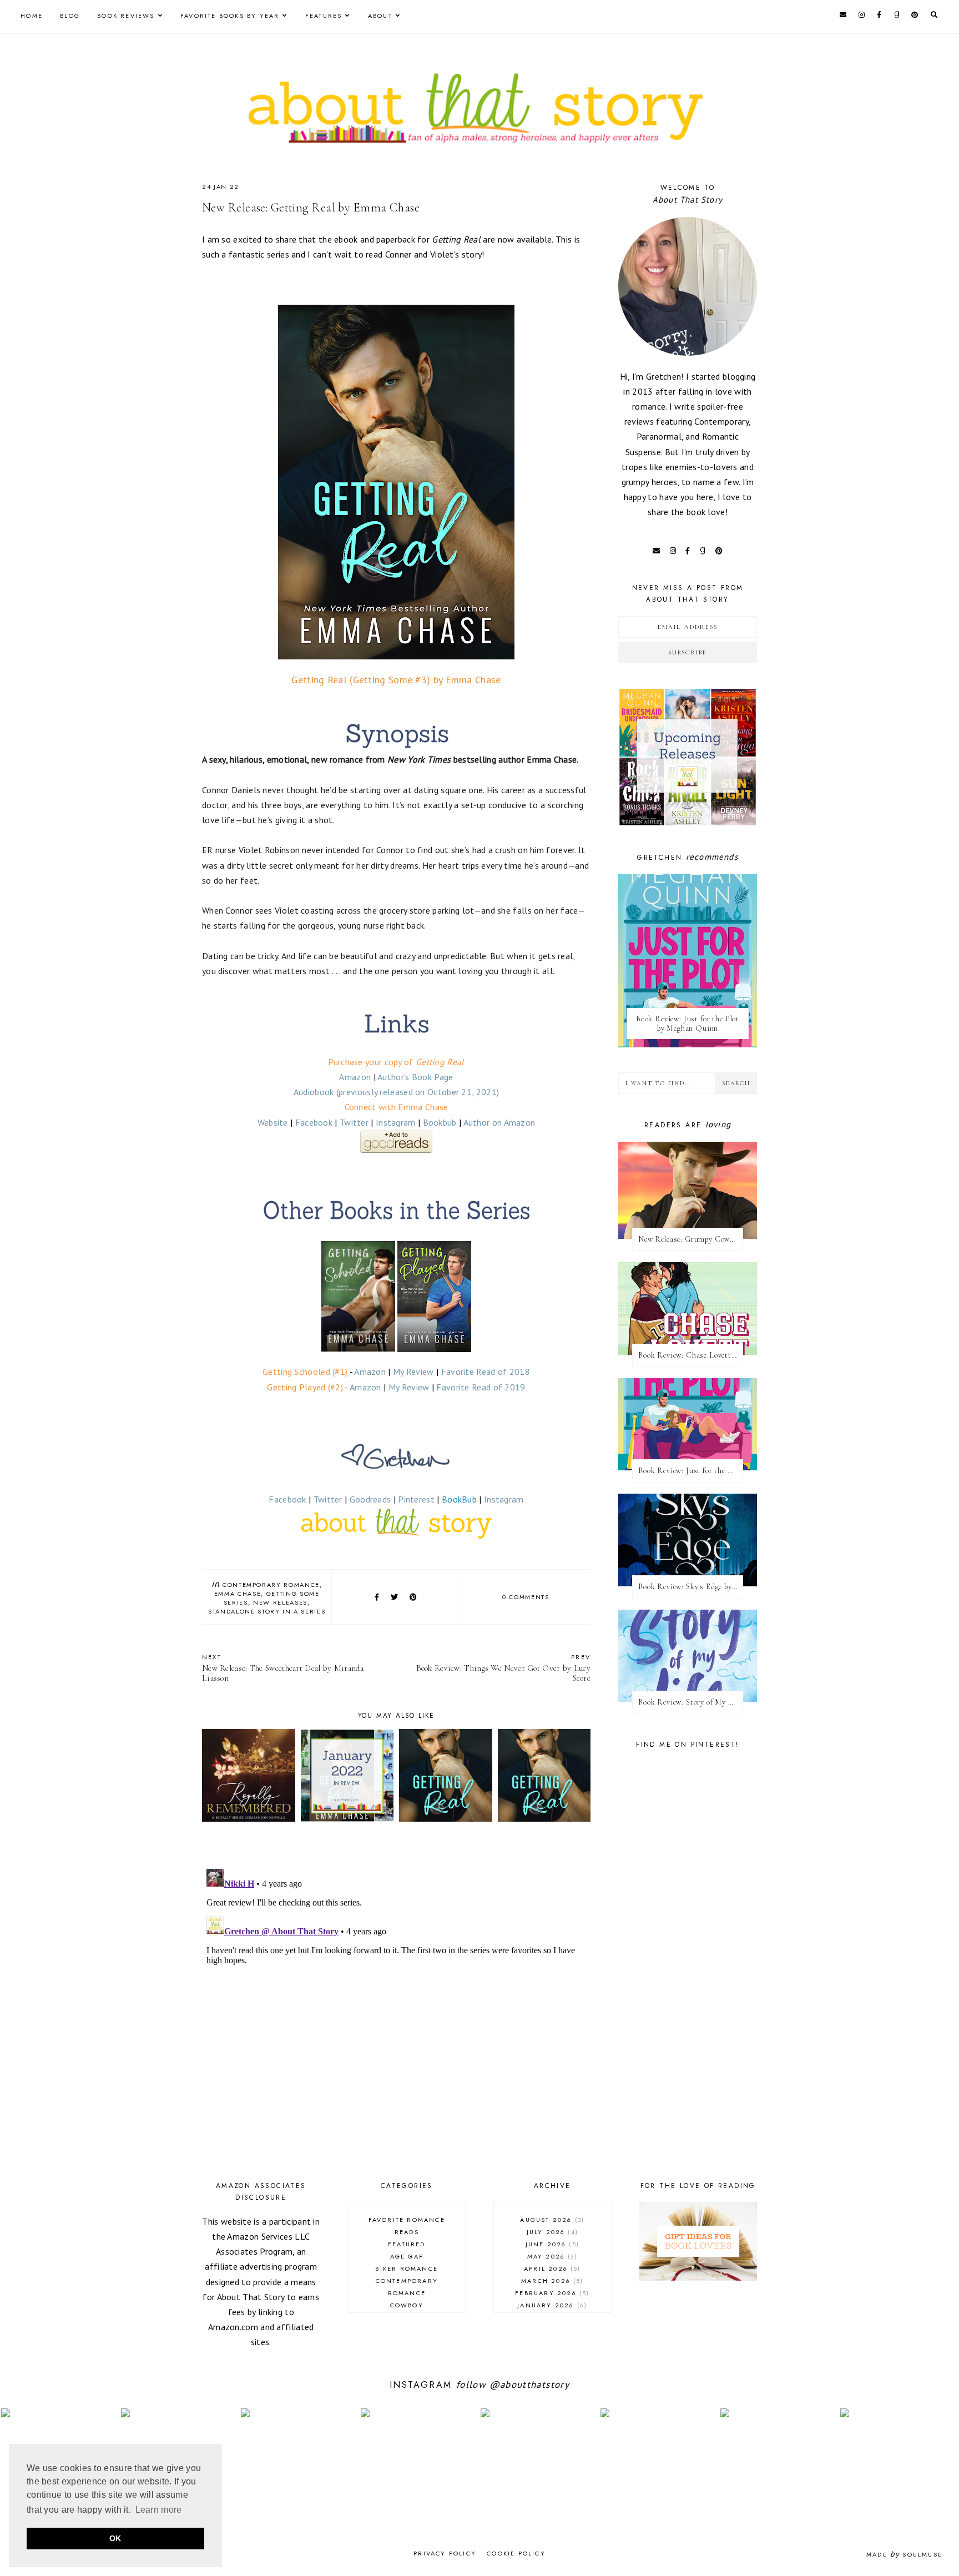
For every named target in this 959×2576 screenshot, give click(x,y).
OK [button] (115, 2538)
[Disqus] (396, 2003)
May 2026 (551, 2256)
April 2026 (551, 2269)
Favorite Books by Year (230, 16)
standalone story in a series (267, 1611)
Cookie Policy (516, 2553)
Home (32, 16)
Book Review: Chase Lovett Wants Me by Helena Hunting (691, 1355)
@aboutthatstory (529, 2385)
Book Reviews (126, 16)
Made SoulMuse (904, 2554)
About (380, 16)
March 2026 (551, 2281)
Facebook (314, 1122)
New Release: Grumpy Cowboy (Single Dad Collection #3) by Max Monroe (691, 1239)
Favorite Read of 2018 (486, 1372)
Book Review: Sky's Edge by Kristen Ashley (691, 1587)
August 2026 (551, 2220)
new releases (280, 1602)
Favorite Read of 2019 (481, 1387)
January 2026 (551, 2305)
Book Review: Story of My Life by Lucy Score (691, 1702)
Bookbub (440, 1122)
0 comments (526, 1597)
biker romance (407, 2269)
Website (273, 1122)
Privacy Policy (445, 2553)
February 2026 (551, 2293)
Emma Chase (238, 1594)
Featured (407, 2244)
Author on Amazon (499, 1122)
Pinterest (416, 1499)
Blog (70, 16)
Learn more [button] (159, 2510)
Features (324, 16)
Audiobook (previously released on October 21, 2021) (396, 1092)
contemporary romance (271, 1585)
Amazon (355, 1077)
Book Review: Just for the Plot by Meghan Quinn (688, 1024)
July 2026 (551, 2232)
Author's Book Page (415, 1077)
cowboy (407, 2305)
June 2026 (551, 2244)
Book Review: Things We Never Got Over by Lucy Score (503, 1668)
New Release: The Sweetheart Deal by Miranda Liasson (283, 1668)
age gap (407, 2256)
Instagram (396, 1122)
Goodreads (370, 1499)
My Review (413, 1372)
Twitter (354, 1122)
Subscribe (688, 652)
